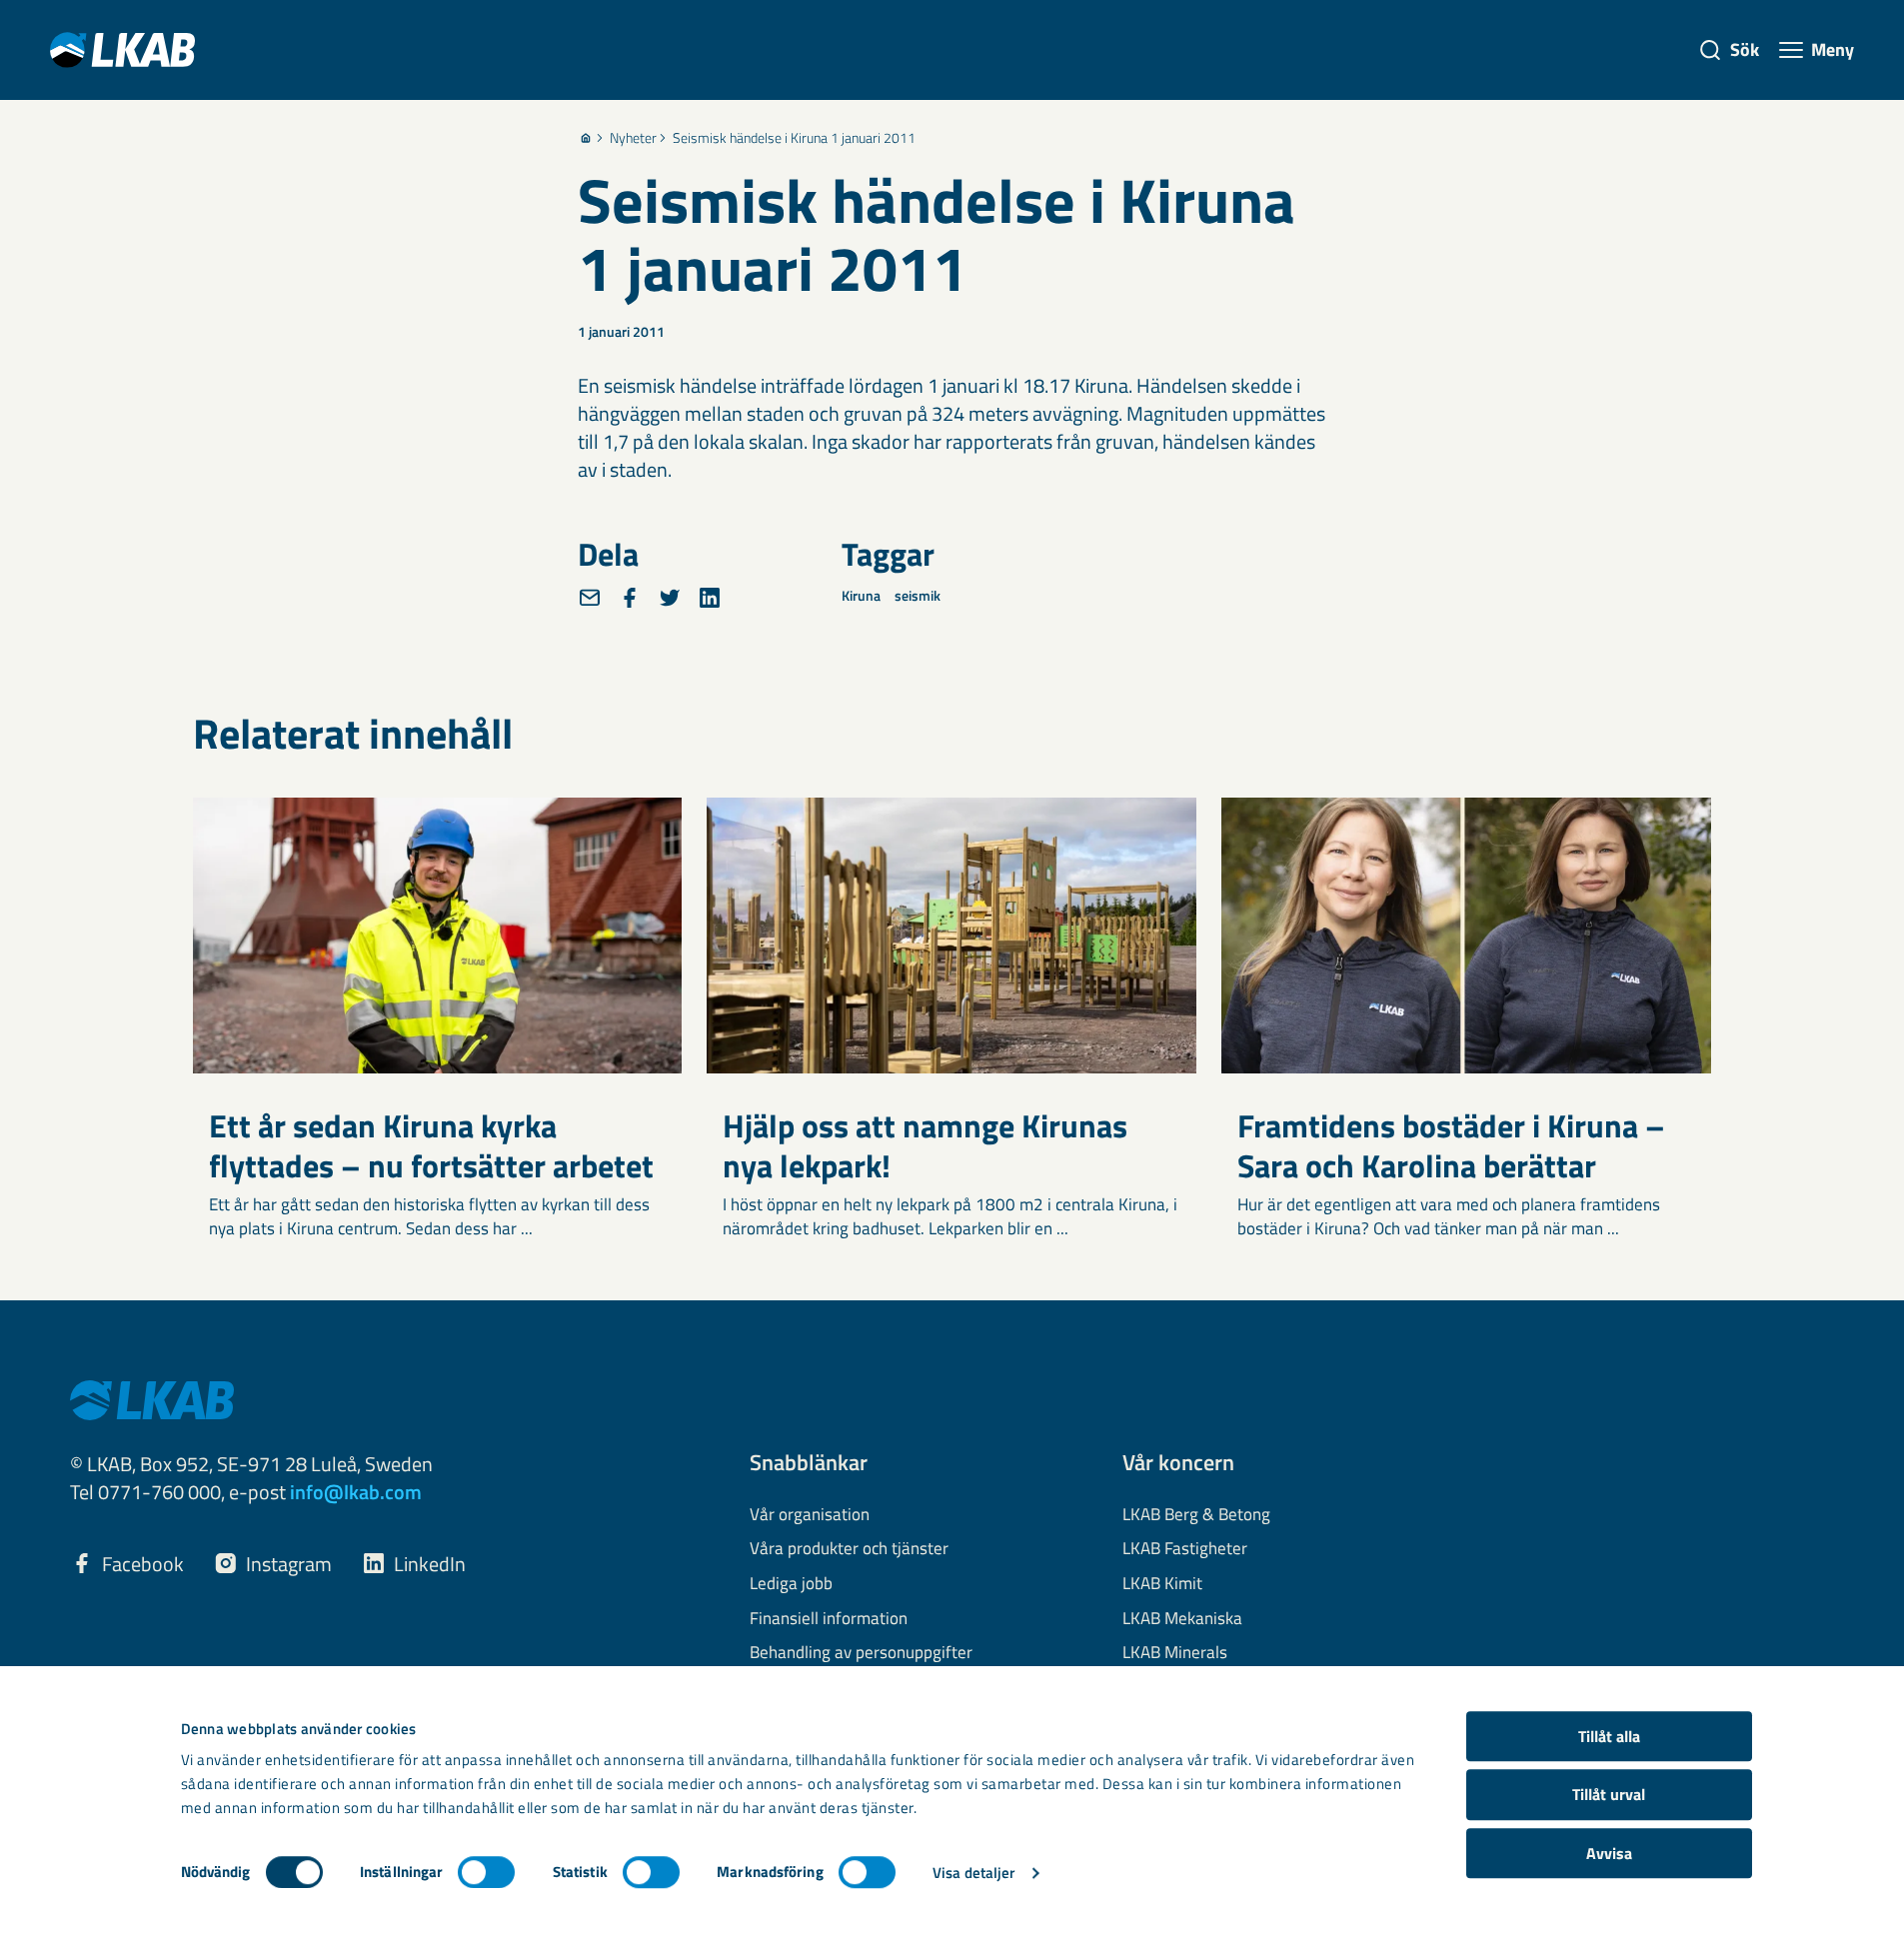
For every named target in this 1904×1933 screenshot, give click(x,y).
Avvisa (1609, 1853)
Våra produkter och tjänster (849, 1549)
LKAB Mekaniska (1182, 1619)
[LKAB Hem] (122, 49)
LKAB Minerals (1175, 1653)
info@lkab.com (356, 1492)
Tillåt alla (1609, 1736)
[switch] (486, 1872)
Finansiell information (829, 1619)
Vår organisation (810, 1515)
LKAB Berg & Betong (1196, 1515)
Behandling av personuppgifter (861, 1653)
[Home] (586, 138)
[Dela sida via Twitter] (670, 598)
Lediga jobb (791, 1584)
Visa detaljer (973, 1873)
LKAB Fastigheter (1185, 1549)
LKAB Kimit (1162, 1584)
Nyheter (633, 138)
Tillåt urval (1609, 1795)
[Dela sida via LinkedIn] (710, 598)
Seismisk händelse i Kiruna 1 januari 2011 (794, 138)
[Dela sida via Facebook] (630, 598)
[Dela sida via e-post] (590, 598)
